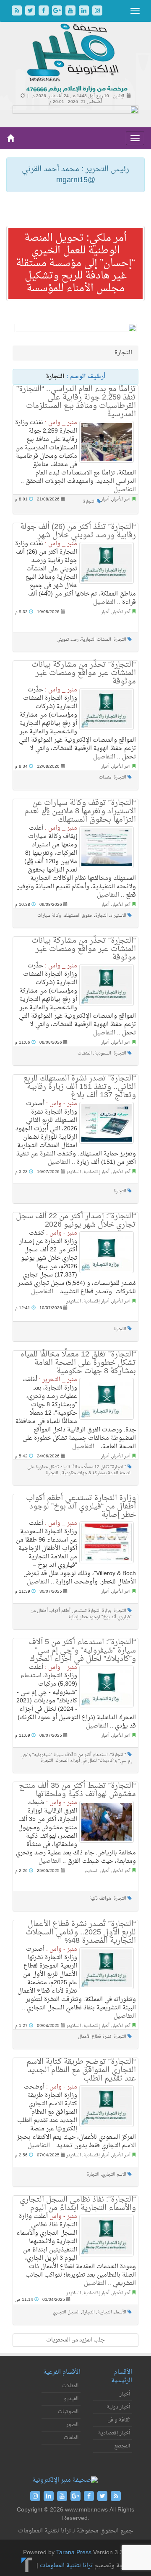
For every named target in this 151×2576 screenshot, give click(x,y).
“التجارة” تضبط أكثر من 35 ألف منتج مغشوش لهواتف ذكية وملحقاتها (77, 1790)
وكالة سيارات (49, 916)
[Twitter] (31, 12)
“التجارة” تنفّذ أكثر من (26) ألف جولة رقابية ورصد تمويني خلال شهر (78, 531)
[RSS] (18, 12)
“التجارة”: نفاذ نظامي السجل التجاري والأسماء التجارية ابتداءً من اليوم (78, 2204)
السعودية (103, 1053)
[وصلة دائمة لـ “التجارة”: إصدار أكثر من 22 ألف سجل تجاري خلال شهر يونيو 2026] (107, 1252)
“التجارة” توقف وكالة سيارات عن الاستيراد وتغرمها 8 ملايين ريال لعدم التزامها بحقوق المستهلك (80, 811)
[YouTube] (71, 12)
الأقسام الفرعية (62, 2372)
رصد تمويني (68, 640)
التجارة (89, 502)
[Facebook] (44, 12)
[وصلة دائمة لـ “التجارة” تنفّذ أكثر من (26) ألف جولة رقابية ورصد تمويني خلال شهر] (107, 563)
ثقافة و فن (119, 2420)
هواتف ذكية (100, 1899)
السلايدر (74, 1172)
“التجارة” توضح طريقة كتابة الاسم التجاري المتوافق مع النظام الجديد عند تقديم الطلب (81, 2070)
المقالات (70, 2386)
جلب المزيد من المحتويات (75, 2340)
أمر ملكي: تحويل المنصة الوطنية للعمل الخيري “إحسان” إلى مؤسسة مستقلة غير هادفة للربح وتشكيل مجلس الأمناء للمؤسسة (75, 263)
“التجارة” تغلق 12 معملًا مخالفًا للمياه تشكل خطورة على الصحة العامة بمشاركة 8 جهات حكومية (78, 1363)
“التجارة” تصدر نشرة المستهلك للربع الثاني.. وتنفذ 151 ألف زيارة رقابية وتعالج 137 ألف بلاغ (80, 1087)
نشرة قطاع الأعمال (95, 2037)
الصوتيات (68, 2412)
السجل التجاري (66, 2312)
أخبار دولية (118, 2407)
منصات (105, 777)
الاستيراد (118, 916)
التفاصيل (125, 490)
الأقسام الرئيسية (122, 2376)
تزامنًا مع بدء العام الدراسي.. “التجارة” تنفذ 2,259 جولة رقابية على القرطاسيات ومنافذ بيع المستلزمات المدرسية (76, 402)
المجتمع (122, 2446)
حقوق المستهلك (78, 916)
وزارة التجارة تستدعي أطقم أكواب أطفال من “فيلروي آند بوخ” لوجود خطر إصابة (81, 1507)
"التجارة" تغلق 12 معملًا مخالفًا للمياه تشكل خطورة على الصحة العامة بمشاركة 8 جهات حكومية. (79, 1470)
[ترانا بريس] (27, 2566)
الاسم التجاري (114, 2175)
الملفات (71, 2438)
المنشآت (85, 1053)
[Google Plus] (58, 12)
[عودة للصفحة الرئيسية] (76, 58)
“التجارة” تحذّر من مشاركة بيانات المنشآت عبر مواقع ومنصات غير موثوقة (84, 673)
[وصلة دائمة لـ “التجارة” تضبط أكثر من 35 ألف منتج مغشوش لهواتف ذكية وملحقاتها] (107, 1822)
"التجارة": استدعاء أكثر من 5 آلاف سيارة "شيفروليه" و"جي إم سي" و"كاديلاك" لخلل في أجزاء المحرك (76, 1758)
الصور (72, 2425)
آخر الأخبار (121, 499)
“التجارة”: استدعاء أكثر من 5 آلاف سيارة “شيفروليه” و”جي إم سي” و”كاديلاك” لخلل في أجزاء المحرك (82, 1651)
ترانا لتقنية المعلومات (66, 2566)
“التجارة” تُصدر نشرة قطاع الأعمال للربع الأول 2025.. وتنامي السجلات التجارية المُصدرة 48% (81, 1933)
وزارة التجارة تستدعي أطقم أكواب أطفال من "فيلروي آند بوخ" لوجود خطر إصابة (81, 1614)
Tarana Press (74, 2553)
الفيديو (71, 2399)
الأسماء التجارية (112, 2312)
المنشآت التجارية (96, 640)
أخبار (105, 499)
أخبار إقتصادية (96, 1172)
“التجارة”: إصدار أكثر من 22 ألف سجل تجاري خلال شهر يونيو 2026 (76, 1221)
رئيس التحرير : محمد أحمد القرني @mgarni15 (75, 175)
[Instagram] (97, 12)
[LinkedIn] (85, 12)
